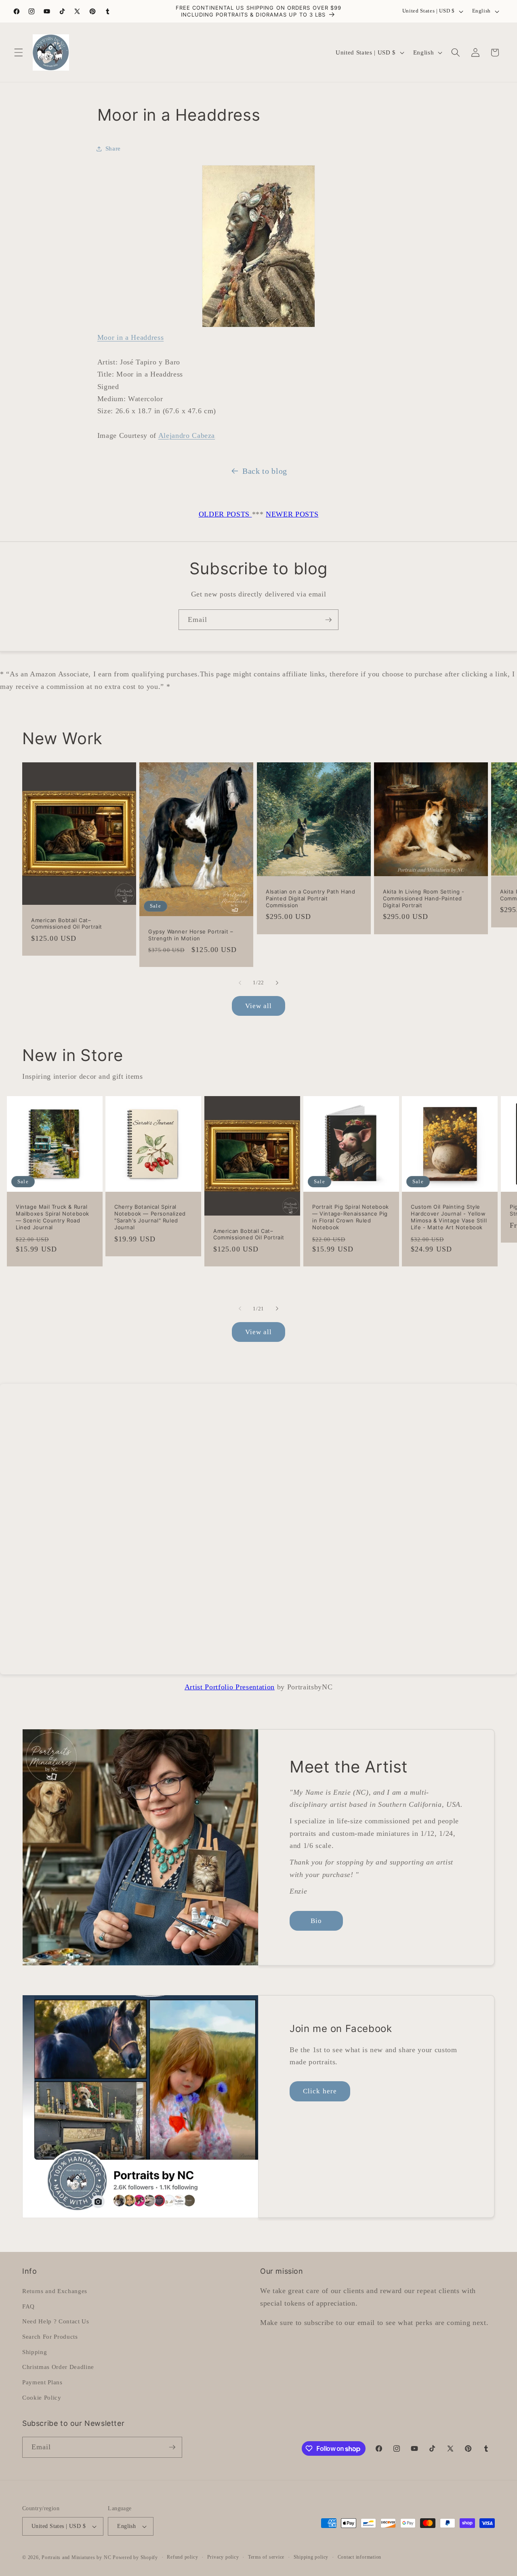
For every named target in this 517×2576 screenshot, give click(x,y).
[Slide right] (277, 983)
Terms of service (266, 2557)
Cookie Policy (42, 2397)
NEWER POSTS (292, 514)
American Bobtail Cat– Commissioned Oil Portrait (67, 923)
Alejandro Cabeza (187, 435)
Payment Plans (42, 2382)
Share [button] (113, 148)
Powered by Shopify (135, 2557)
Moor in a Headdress (131, 337)
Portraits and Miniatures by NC (76, 2557)
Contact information (360, 2557)
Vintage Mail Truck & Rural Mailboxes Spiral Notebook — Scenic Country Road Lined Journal (53, 1217)
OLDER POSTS (225, 514)
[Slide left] (240, 983)
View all (259, 1006)
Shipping (35, 2352)
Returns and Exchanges (55, 2291)
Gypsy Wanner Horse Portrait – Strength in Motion (191, 935)
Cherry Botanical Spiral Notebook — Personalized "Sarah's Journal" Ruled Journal (150, 1217)
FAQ (28, 2306)
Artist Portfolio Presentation (230, 1687)
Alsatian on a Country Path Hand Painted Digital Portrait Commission (311, 898)
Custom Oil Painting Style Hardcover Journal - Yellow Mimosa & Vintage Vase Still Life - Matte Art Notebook (449, 1217)
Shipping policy (311, 2557)
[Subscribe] (328, 620)
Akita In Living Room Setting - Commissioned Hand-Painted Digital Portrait (424, 898)
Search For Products (50, 2336)
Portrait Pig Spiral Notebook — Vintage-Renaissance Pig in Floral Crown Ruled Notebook (351, 1217)
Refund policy (182, 2557)
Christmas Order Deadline (58, 2367)
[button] (19, 52)
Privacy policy (223, 2557)
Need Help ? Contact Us (56, 2321)
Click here (320, 2091)
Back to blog (265, 471)
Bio (316, 1921)
